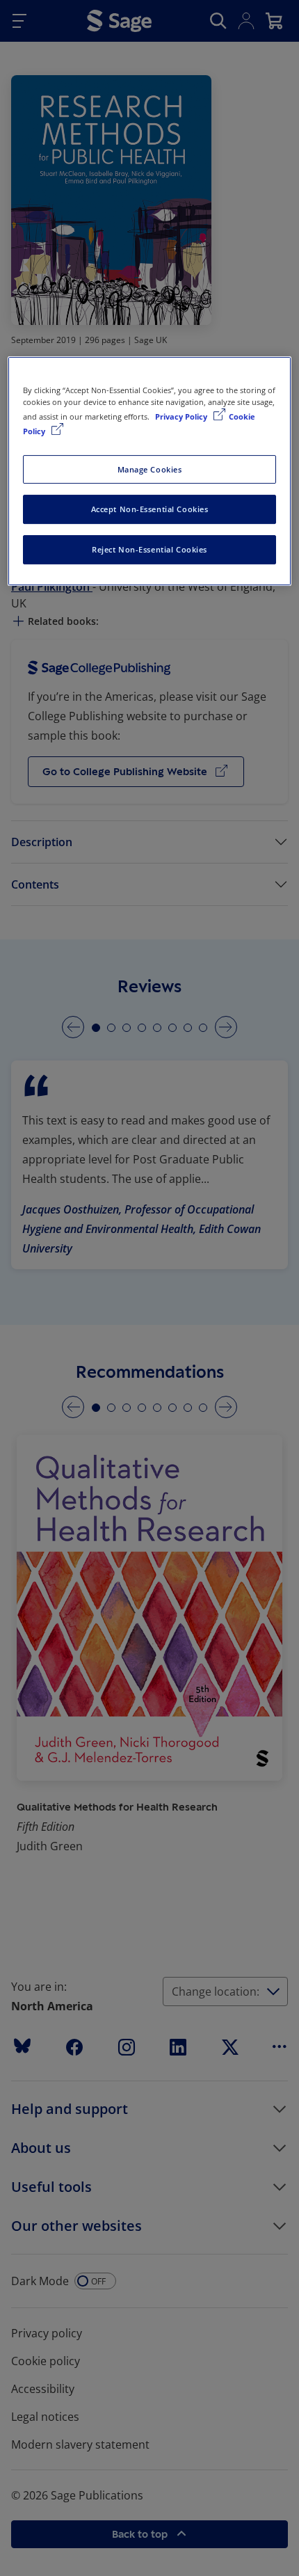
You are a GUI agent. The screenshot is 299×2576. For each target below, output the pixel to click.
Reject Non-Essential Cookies (149, 549)
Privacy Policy (182, 417)
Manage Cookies (150, 469)
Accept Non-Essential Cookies (150, 510)
